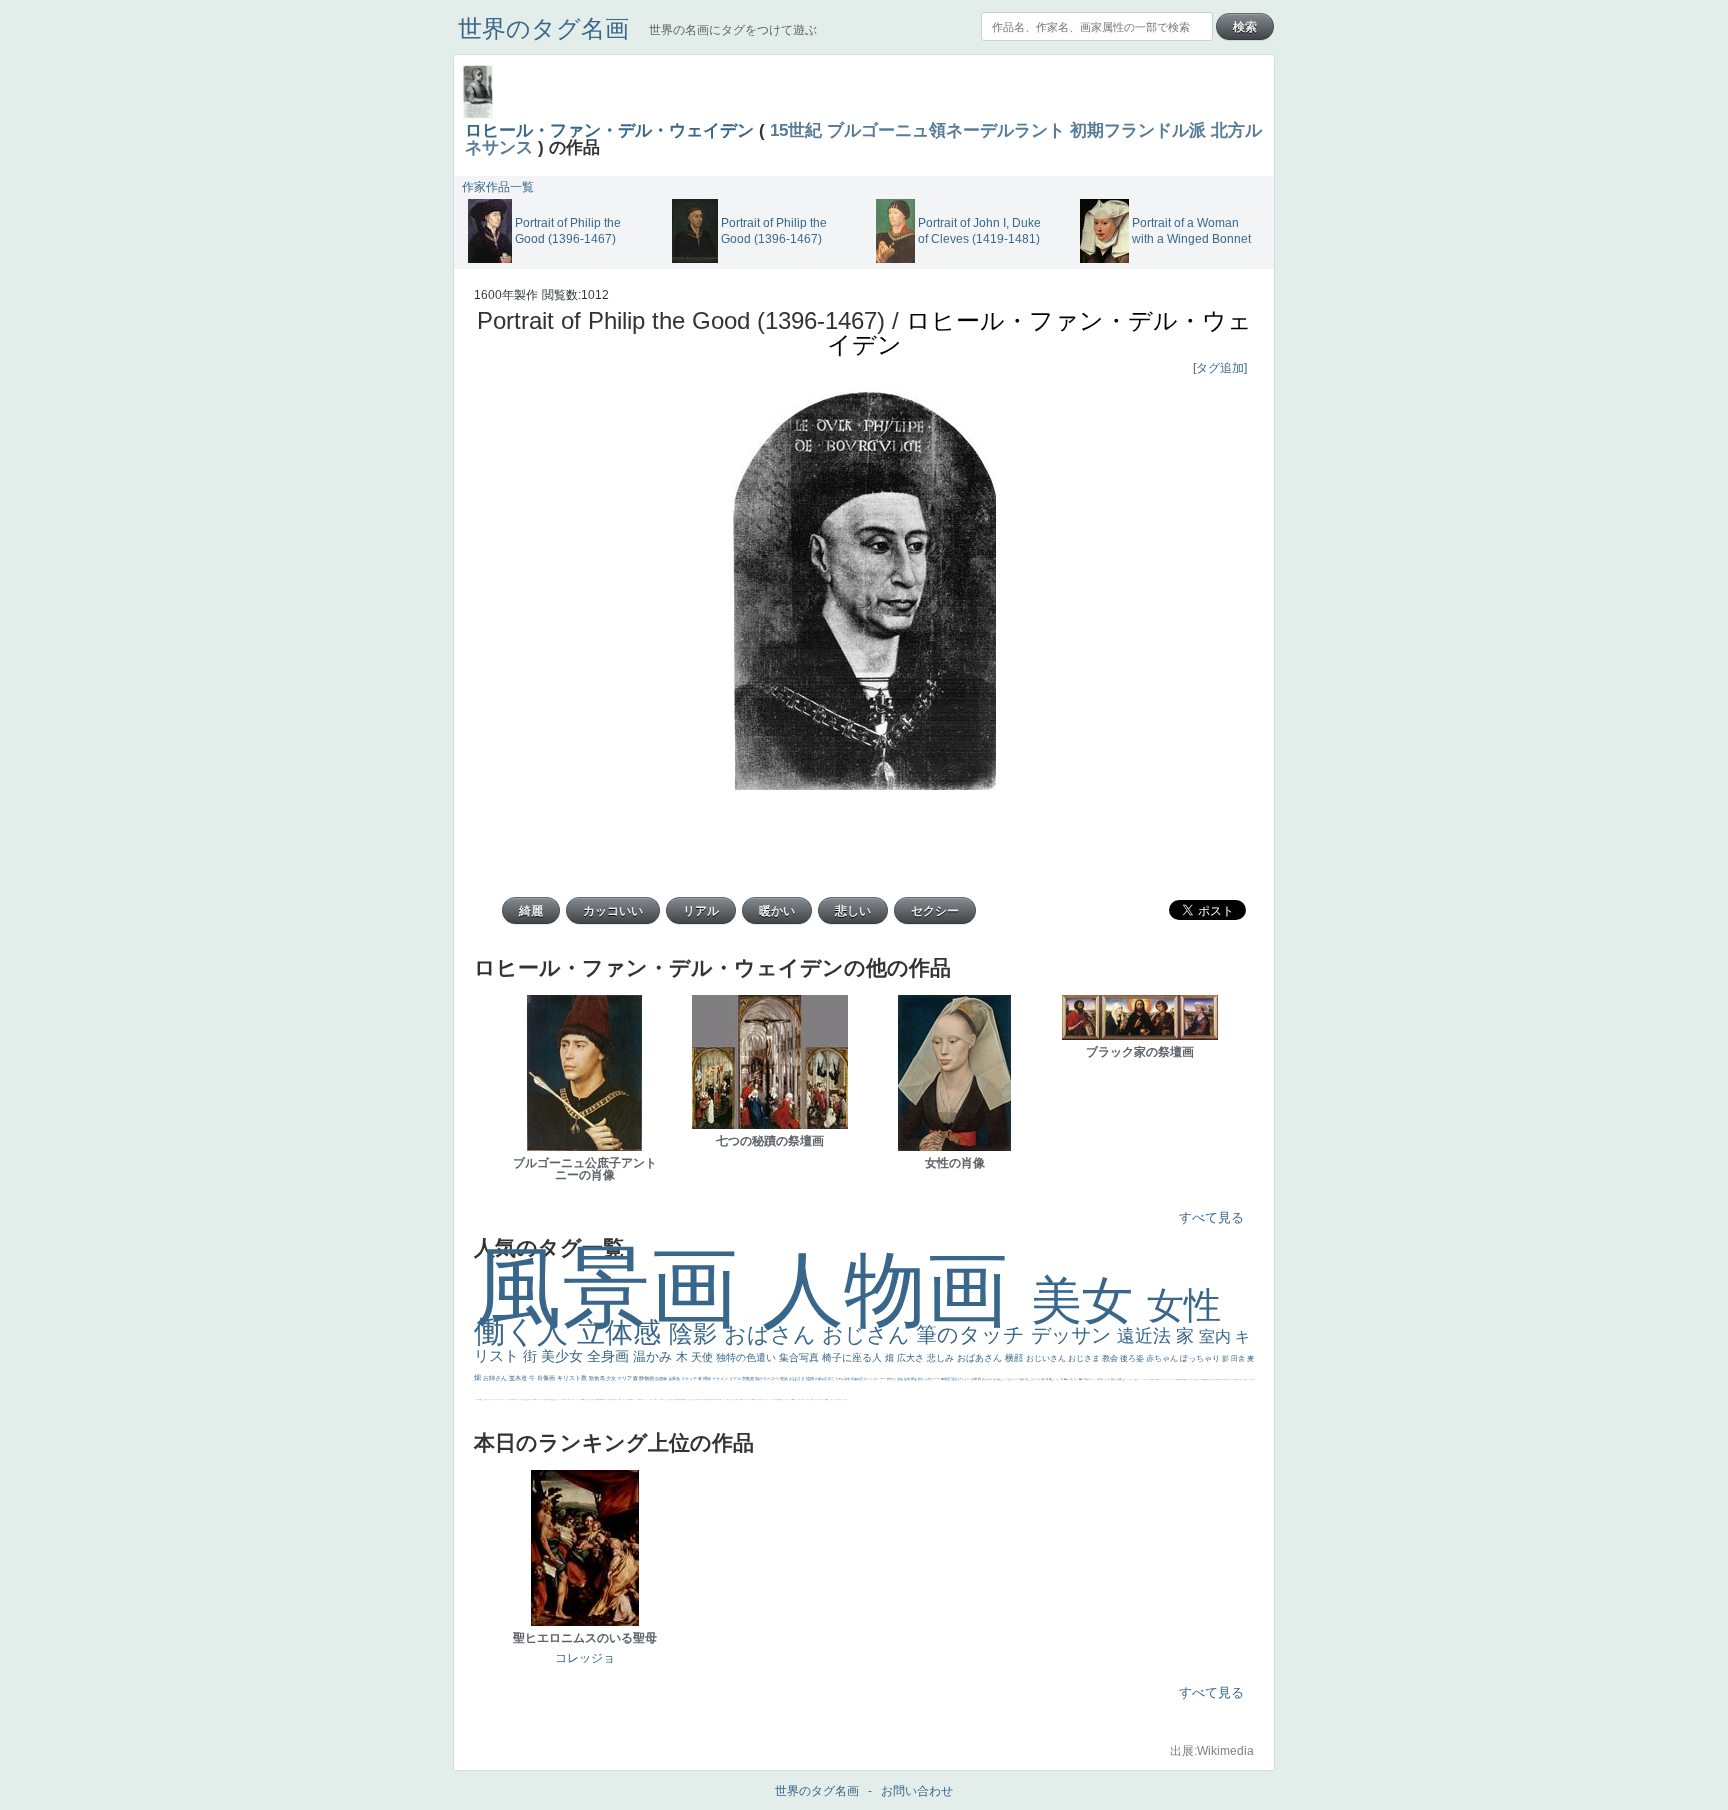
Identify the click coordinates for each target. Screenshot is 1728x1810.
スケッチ (689, 1378)
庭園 (1022, 1379)
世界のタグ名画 (543, 28)
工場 (1056, 1379)
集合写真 (800, 1357)
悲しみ (942, 1358)
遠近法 (1146, 1336)
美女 (1089, 1300)
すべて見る (1211, 1217)
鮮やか (892, 1379)
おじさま (1085, 1358)
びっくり (964, 1379)
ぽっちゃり (1201, 1358)
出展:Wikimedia (1212, 1751)
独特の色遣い (747, 1357)
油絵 (900, 1379)
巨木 (1061, 1379)
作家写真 (821, 1379)
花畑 (974, 1379)
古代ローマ (933, 1379)
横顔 (1015, 1358)
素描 (1043, 1379)
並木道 (519, 1378)
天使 (703, 1357)
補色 (999, 1379)
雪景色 (674, 1378)
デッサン (1074, 1335)
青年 (1066, 1379)
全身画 (610, 1356)
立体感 (623, 1332)
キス (1017, 1379)
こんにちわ (1035, 1379)
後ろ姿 (1133, 1358)
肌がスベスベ (767, 1378)
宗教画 (748, 1378)
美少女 (564, 1356)
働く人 (525, 1331)
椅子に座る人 (853, 1357)
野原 (921, 1379)
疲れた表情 (1116, 1379)
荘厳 (954, 1379)
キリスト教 (573, 1378)
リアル (735, 1378)
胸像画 (946, 1379)
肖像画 (547, 1378)
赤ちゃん (1163, 1358)
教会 (1111, 1358)
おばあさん (981, 1358)
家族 (914, 1379)
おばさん (773, 1334)
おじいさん (1047, 1358)
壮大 (1076, 1379)
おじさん (869, 1334)
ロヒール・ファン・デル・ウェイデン (609, 130)
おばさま (797, 1378)
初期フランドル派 (1138, 130)
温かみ (654, 1356)
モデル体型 (843, 1379)
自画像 (661, 1378)
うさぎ (1107, 1379)
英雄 (907, 1379)
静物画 (647, 1378)
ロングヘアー (877, 1379)
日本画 (1100, 1379)
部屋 (1027, 1379)
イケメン (720, 1378)
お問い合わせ (917, 1791)
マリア (625, 1378)
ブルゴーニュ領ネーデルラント (946, 130)
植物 (810, 1378)
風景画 (618, 1287)
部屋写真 (857, 1379)
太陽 (1071, 1379)
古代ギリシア (1090, 1379)
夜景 (831, 1379)
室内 (1217, 1336)
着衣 (1081, 1379)
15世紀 (796, 130)
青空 (1051, 1379)
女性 (1184, 1305)
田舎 (1239, 1358)
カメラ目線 (991, 1379)
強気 (784, 1378)
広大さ (912, 1358)
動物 (594, 1378)
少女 (611, 1378)
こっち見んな (1008, 1379)
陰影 (696, 1333)
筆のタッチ (973, 1334)
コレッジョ (585, 1658)
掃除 (707, 1378)
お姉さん (496, 1378)
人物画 (896, 1289)
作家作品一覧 (498, 187)
